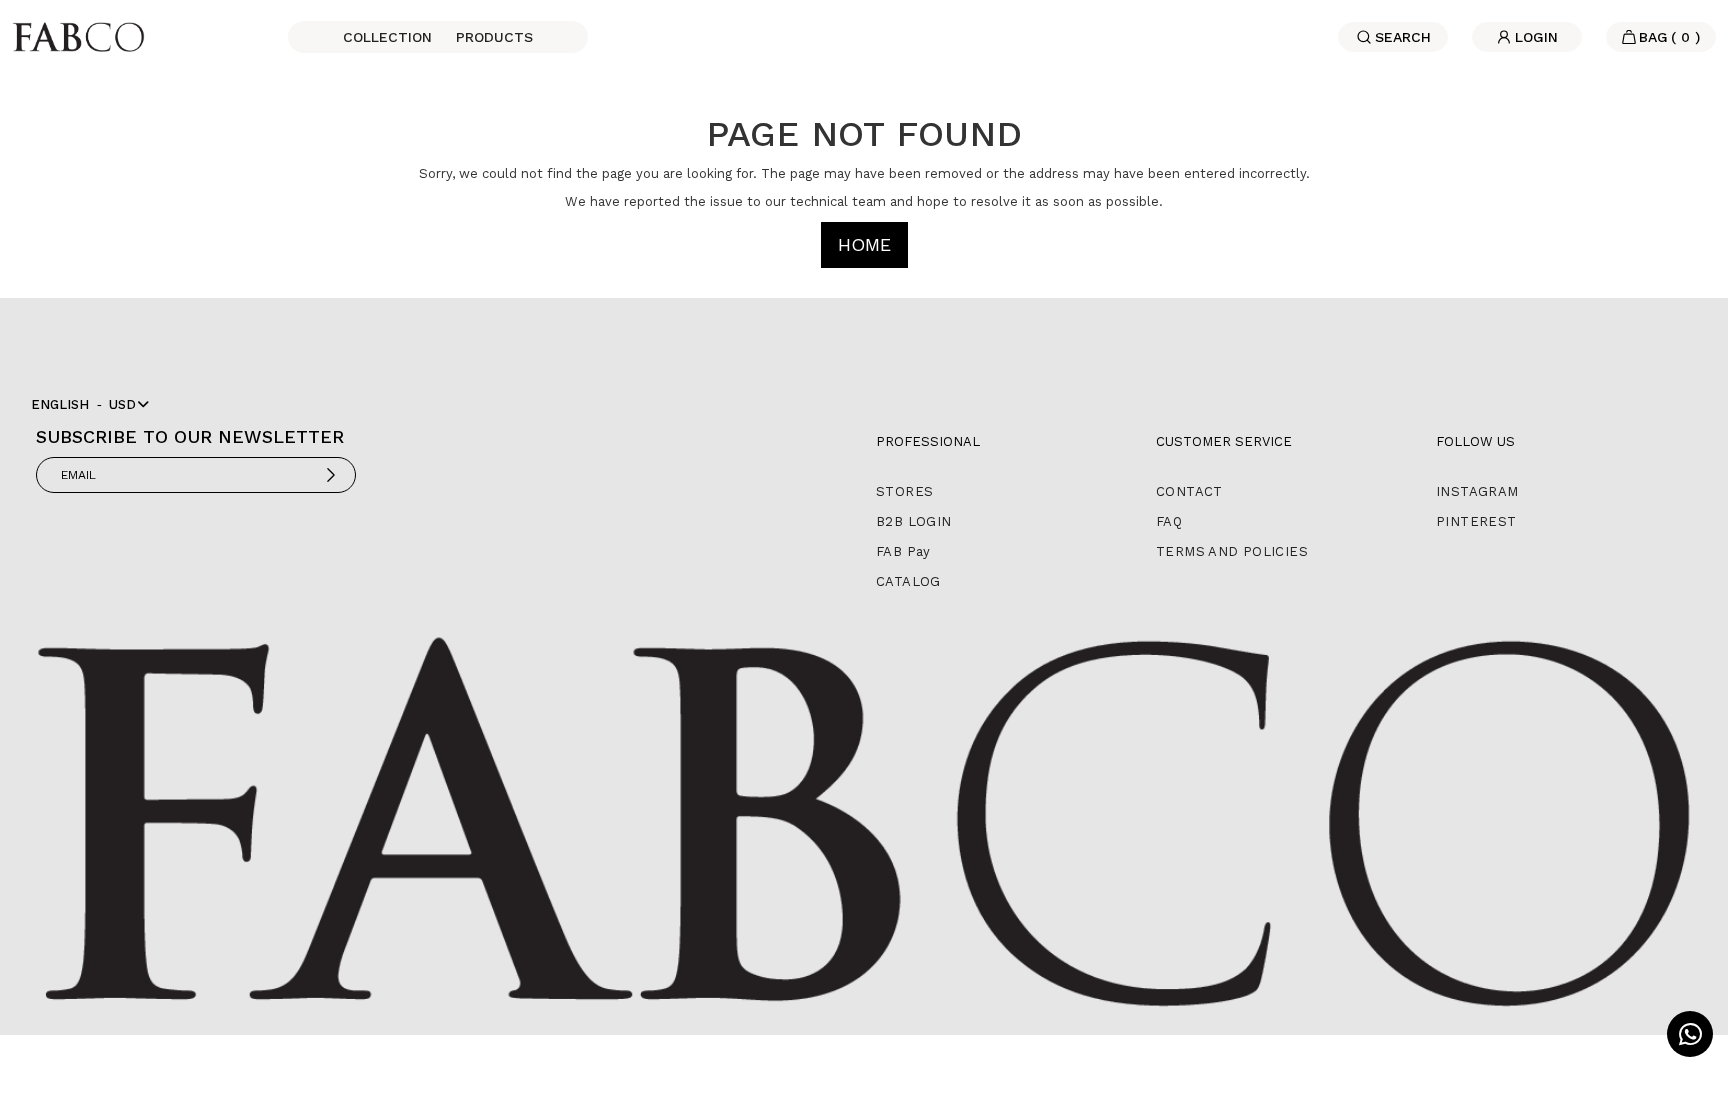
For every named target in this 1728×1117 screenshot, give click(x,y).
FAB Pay (903, 551)
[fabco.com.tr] (78, 35)
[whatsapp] (1690, 1034)
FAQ (1169, 521)
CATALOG (908, 581)
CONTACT (1189, 491)
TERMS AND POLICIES (1232, 551)
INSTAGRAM (1477, 491)
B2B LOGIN (914, 521)
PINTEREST (1476, 521)
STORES (904, 491)
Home (864, 244)
